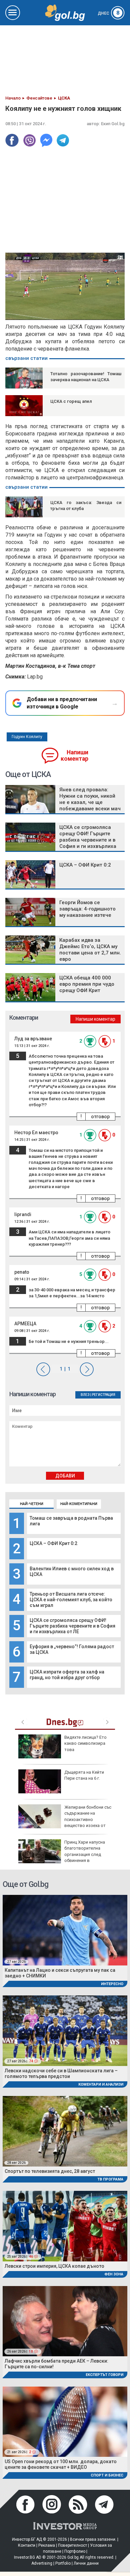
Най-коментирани (79, 1504)
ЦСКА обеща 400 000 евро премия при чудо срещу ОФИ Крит (87, 984)
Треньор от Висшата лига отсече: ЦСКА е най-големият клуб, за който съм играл (71, 1600)
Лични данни (86, 2563)
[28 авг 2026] (65, 2131)
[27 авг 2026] (65, 1930)
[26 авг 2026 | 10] (65, 2321)
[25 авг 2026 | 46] (65, 2226)
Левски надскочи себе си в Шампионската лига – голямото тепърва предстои (61, 2073)
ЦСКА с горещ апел (71, 401)
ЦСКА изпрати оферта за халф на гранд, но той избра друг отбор (67, 1675)
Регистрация (104, 1395)
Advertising (42, 2563)
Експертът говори (104, 2375)
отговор (100, 1117)
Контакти (27, 2545)
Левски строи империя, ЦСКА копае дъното (54, 2266)
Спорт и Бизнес (107, 2475)
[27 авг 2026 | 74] (65, 2030)
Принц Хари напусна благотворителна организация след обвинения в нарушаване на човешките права (62, 1854)
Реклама (47, 2545)
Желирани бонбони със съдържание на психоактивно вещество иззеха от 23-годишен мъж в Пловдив (65, 1819)
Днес (109, 13)
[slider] (58, 314)
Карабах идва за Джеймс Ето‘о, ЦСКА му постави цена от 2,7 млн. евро (90, 950)
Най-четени (32, 1504)
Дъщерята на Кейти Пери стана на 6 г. (84, 1775)
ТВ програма (110, 2179)
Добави (65, 1476)
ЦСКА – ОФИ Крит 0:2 (53, 1543)
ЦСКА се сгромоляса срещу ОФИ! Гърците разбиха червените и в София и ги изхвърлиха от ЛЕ (72, 1626)
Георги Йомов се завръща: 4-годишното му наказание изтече (87, 909)
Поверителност (72, 2545)
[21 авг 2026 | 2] (65, 2421)
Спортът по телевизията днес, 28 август (50, 2171)
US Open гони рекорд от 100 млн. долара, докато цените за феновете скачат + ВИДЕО (61, 2464)
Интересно (112, 1984)
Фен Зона (114, 2274)
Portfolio (63, 2563)
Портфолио (75, 2551)
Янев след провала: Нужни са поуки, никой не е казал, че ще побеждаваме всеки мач (90, 799)
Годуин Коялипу (27, 737)
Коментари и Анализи (101, 2084)
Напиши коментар (74, 756)
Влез (85, 1395)
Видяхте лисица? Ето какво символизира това (85, 1743)
